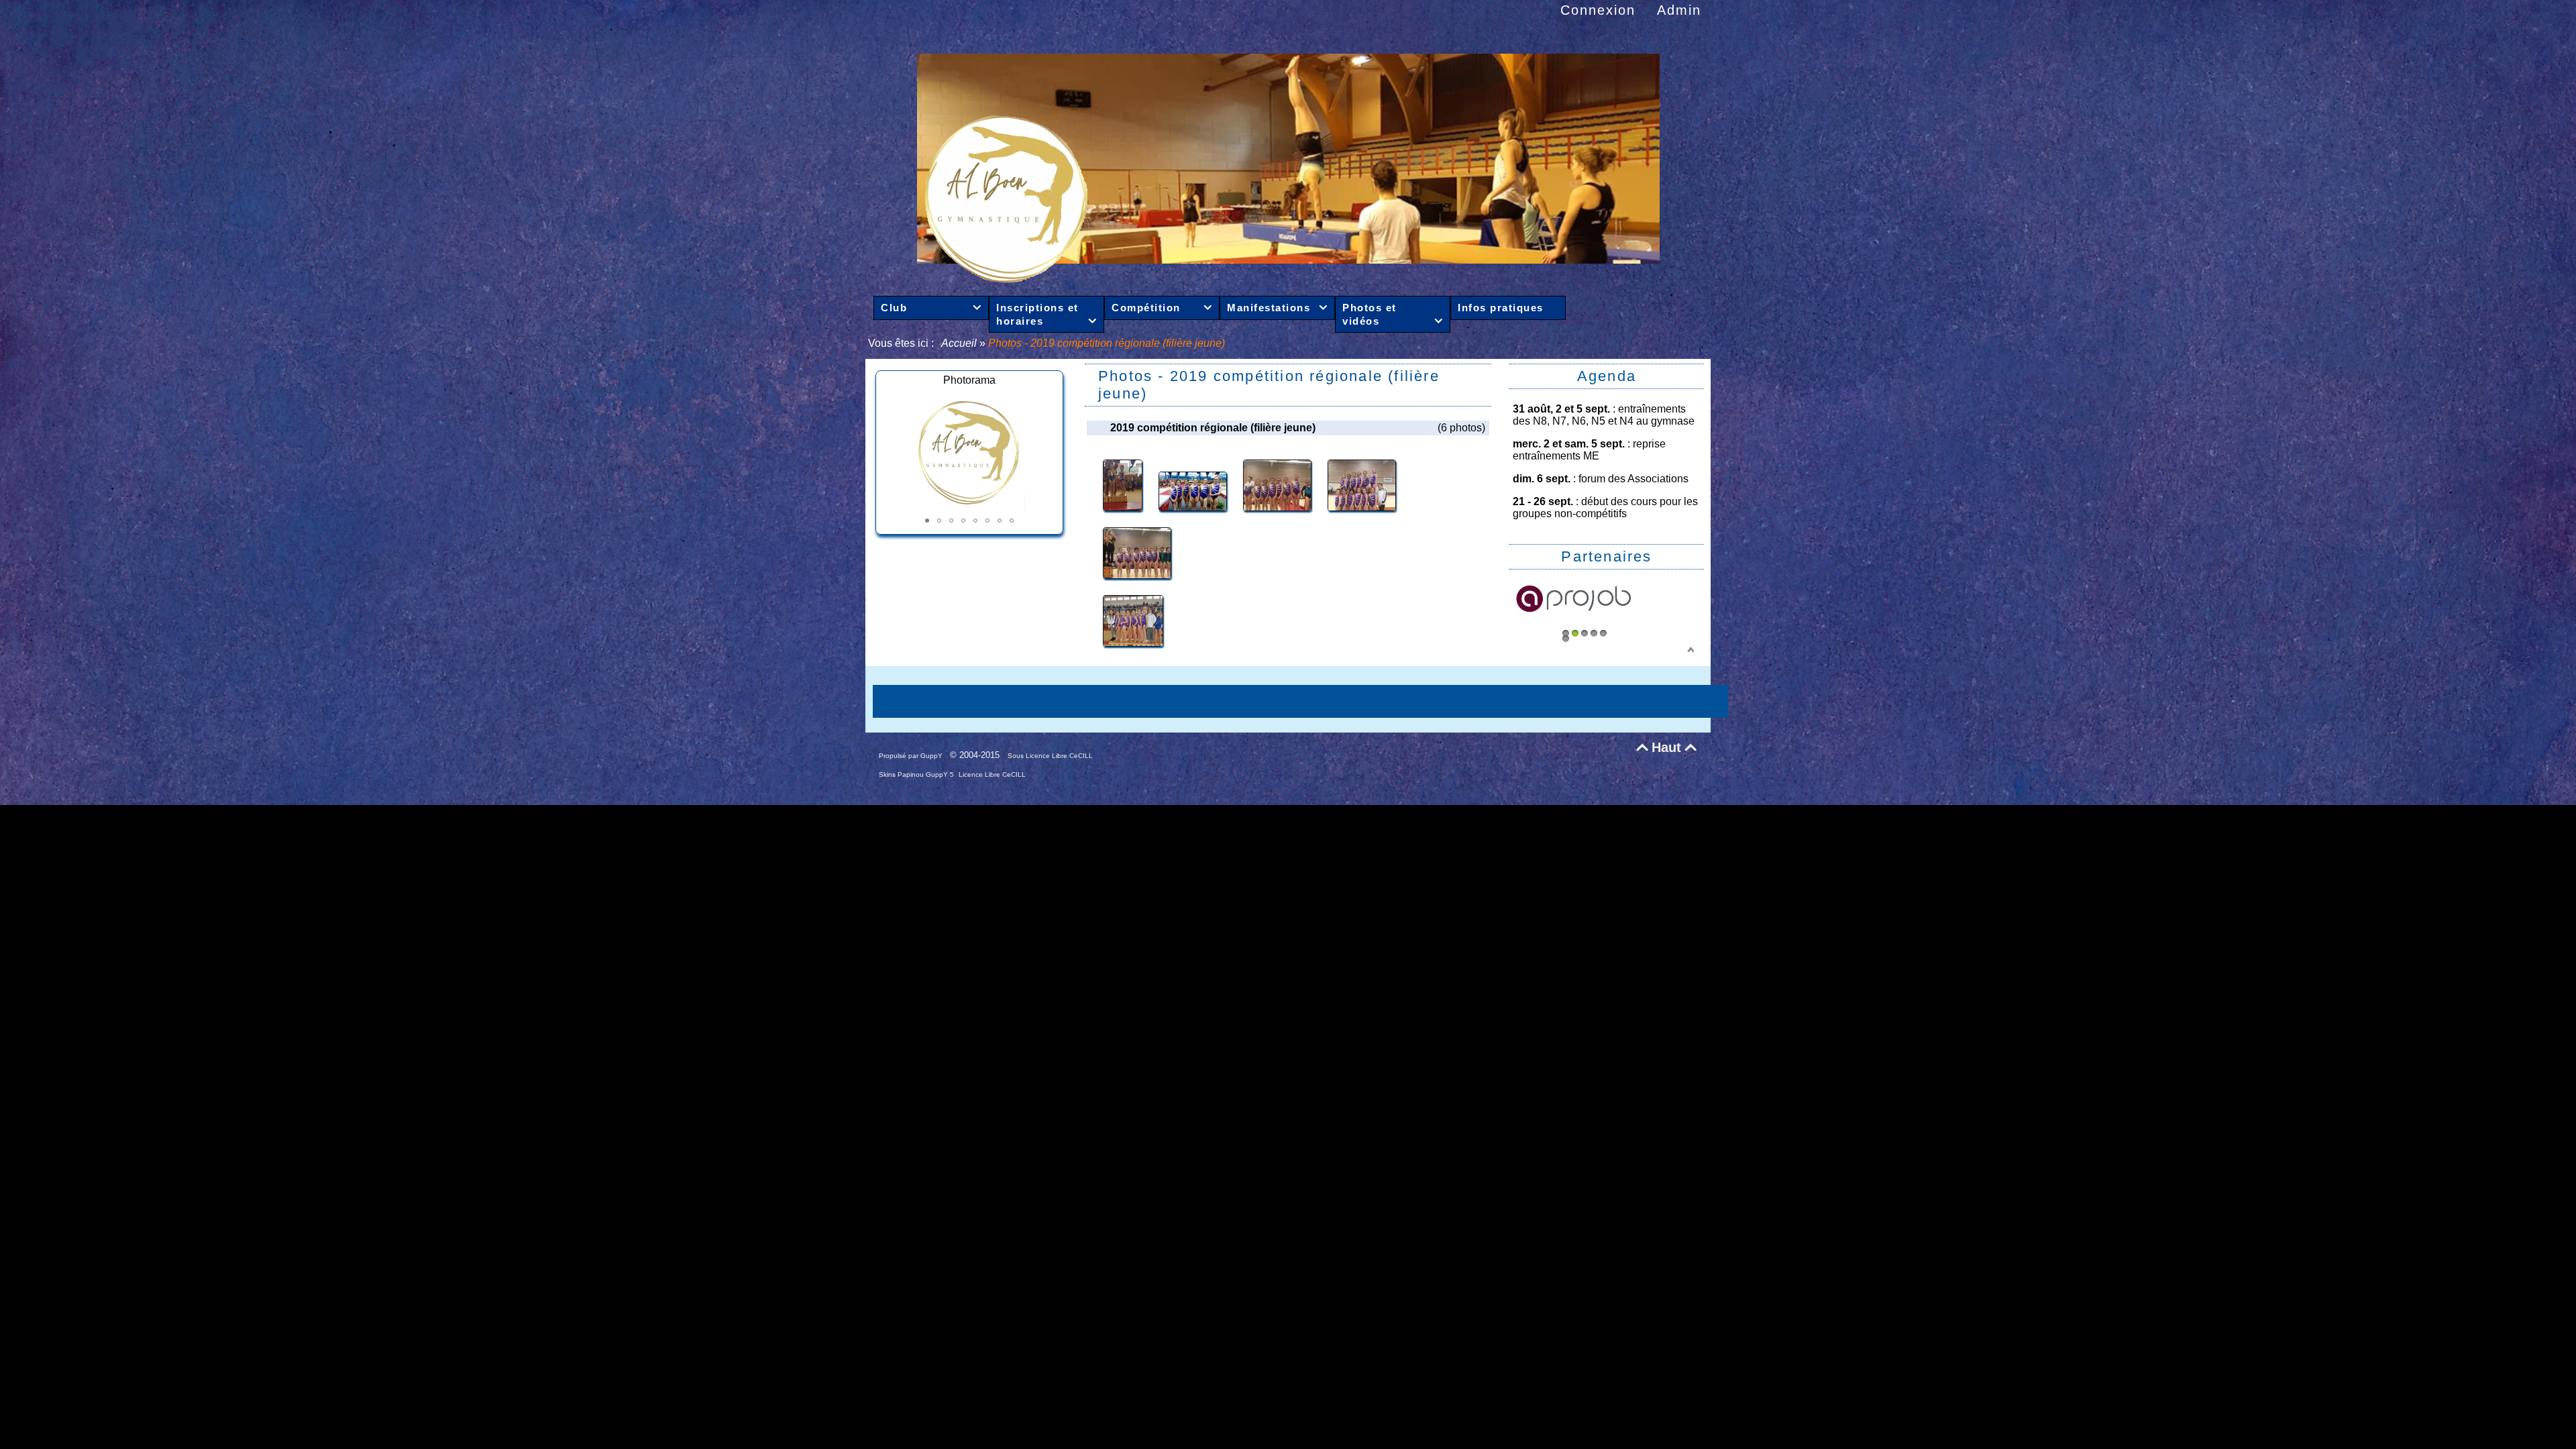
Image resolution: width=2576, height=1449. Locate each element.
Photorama (969, 380)
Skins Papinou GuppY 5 (917, 774)
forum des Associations (1633, 479)
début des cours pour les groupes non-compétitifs (1605, 507)
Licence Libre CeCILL (992, 774)
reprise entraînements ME (1589, 450)
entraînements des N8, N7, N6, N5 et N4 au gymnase (1604, 415)
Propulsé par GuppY (912, 756)
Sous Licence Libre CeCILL (1051, 756)
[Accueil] (1288, 279)
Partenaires (1606, 556)
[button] (927, 521)
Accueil (960, 343)
